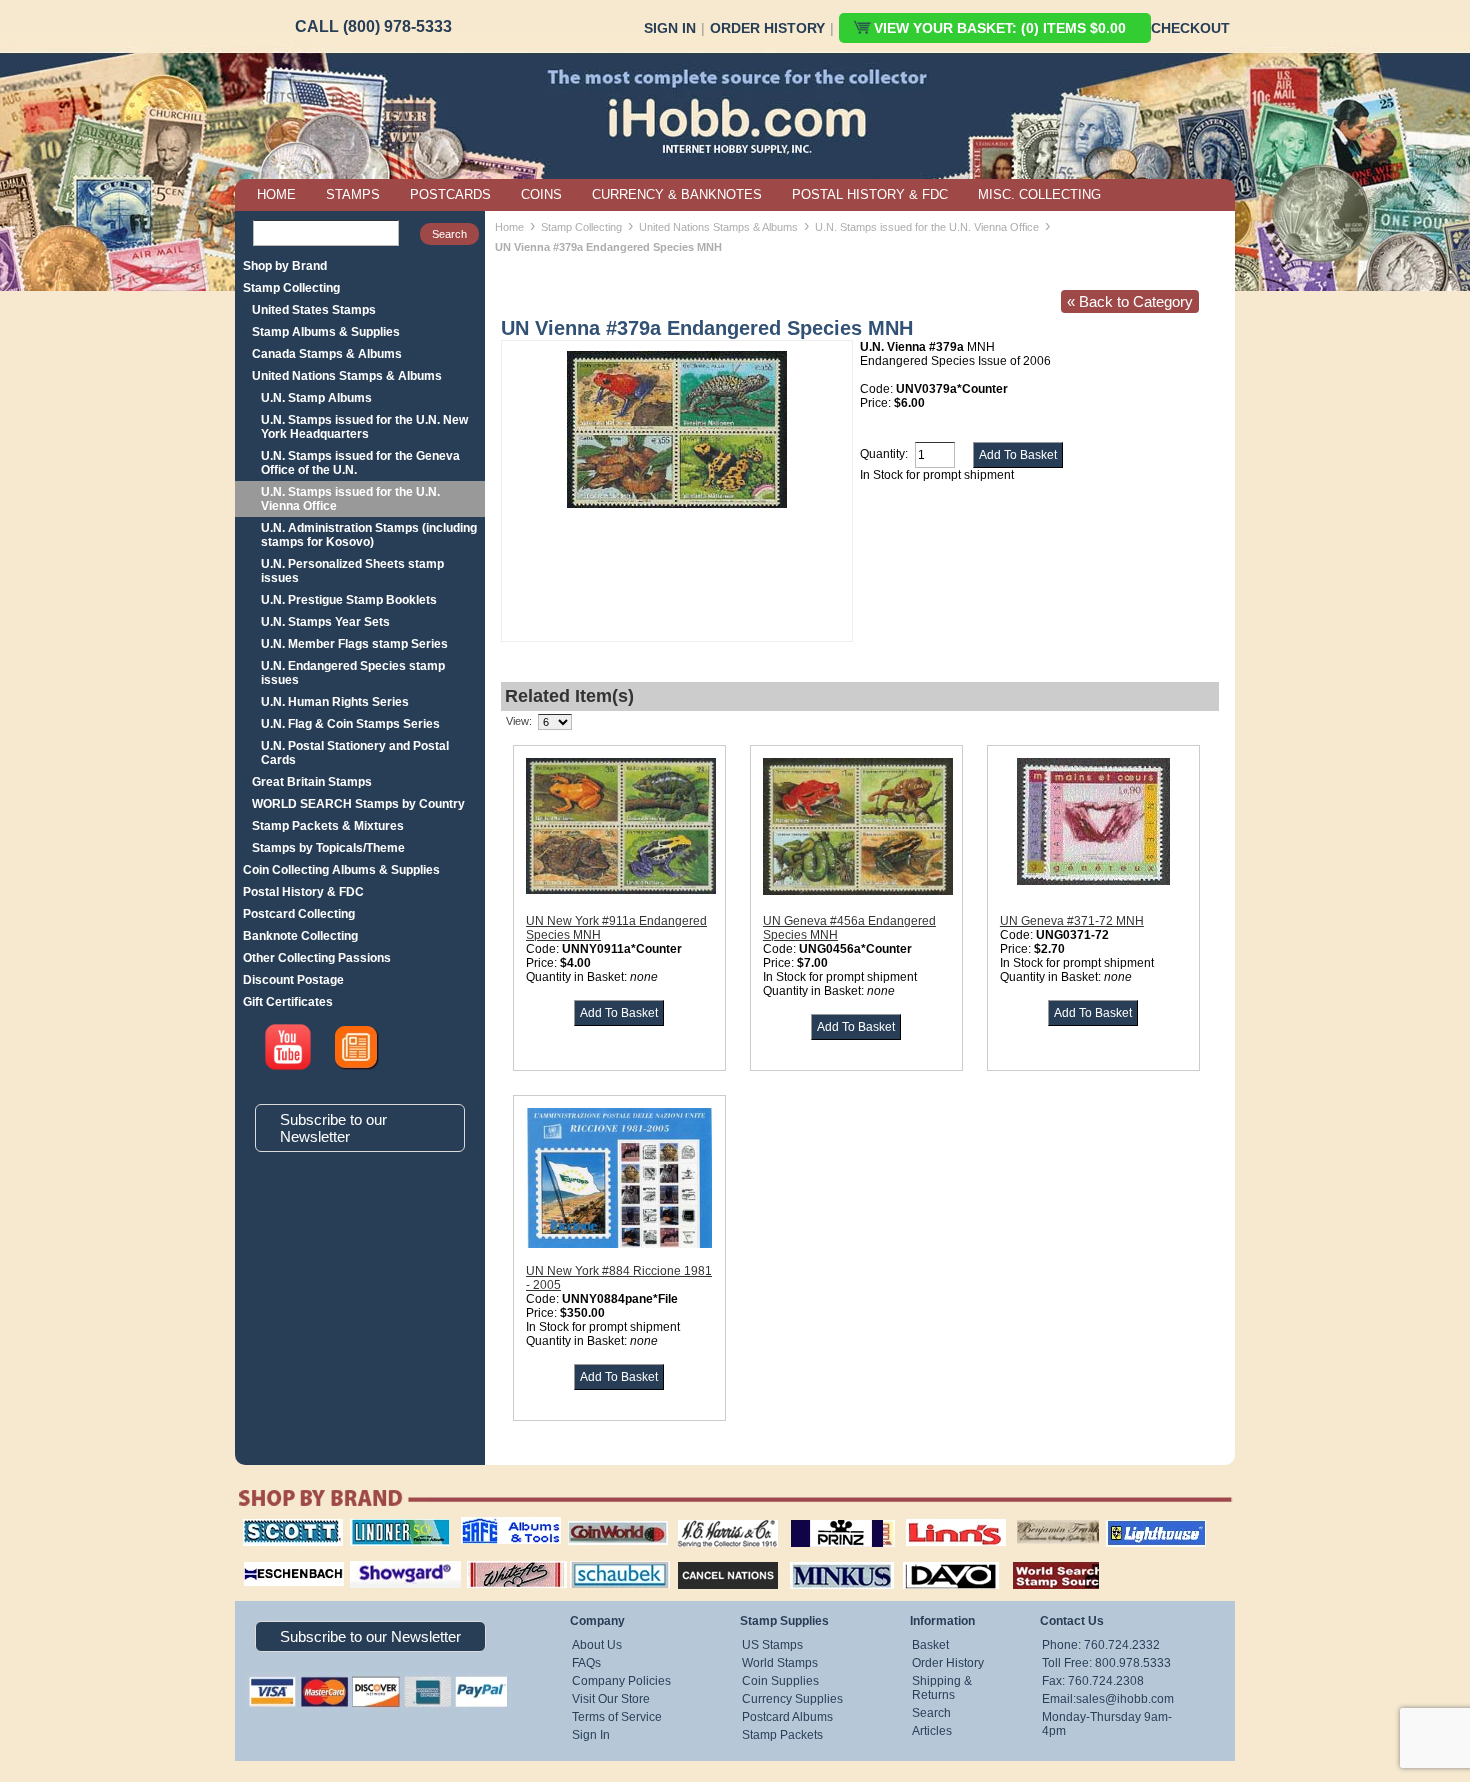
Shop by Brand (285, 266)
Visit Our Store (611, 1699)
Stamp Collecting (291, 288)
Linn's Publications (934, 1519)
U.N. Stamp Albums (316, 398)
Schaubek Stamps (608, 1559)
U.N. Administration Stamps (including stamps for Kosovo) (369, 535)
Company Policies (621, 1681)
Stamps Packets (710, 1559)
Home (509, 227)
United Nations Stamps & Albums (347, 376)
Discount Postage (293, 980)
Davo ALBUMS (923, 1559)
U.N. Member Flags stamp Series (354, 644)
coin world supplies (611, 1519)
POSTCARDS (450, 194)
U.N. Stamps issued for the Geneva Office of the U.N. (360, 463)
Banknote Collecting (300, 936)
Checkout (1190, 28)
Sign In (670, 28)
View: (519, 721)
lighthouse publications (1132, 1526)
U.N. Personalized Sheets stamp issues (352, 571)
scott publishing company (277, 1526)
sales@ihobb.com (1125, 1699)
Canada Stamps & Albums (327, 354)
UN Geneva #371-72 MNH (1072, 921)
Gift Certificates (288, 1002)
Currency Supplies (792, 1699)
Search (931, 1713)
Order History (767, 28)
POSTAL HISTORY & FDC (870, 194)
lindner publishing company (392, 1526)
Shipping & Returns (942, 1688)
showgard (370, 1559)
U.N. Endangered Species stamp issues (353, 673)
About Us (597, 1645)
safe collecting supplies (490, 1526)
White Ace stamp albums (496, 1566)
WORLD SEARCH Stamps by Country (358, 804)
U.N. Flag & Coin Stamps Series (350, 724)
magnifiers (263, 1559)
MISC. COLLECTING (1039, 194)
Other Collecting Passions (317, 958)
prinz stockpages (821, 1519)
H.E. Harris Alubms (718, 1519)
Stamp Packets (782, 1735)
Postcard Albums (787, 1717)
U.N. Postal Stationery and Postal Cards (355, 753)
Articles (932, 1731)
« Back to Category (1130, 301)
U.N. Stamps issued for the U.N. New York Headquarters (364, 427)
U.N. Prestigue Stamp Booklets (349, 600)
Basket (930, 1645)
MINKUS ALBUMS (824, 1559)
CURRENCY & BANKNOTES (677, 194)
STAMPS (353, 194)
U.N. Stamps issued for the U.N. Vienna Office (350, 499)
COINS (541, 194)
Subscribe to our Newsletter (333, 1128)
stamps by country (1040, 1559)
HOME (276, 194)
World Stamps (780, 1663)
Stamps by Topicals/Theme (328, 848)
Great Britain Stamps (312, 782)
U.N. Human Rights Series (335, 702)
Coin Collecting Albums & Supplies (341, 870)
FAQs (586, 1663)
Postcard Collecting (299, 914)
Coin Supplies (780, 1681)
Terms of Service (617, 1717)
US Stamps (772, 1645)
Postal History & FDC (303, 892)
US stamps (1020, 1519)
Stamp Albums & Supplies (326, 332)
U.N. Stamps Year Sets (325, 622)
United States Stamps (314, 310)
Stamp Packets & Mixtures (328, 826)
